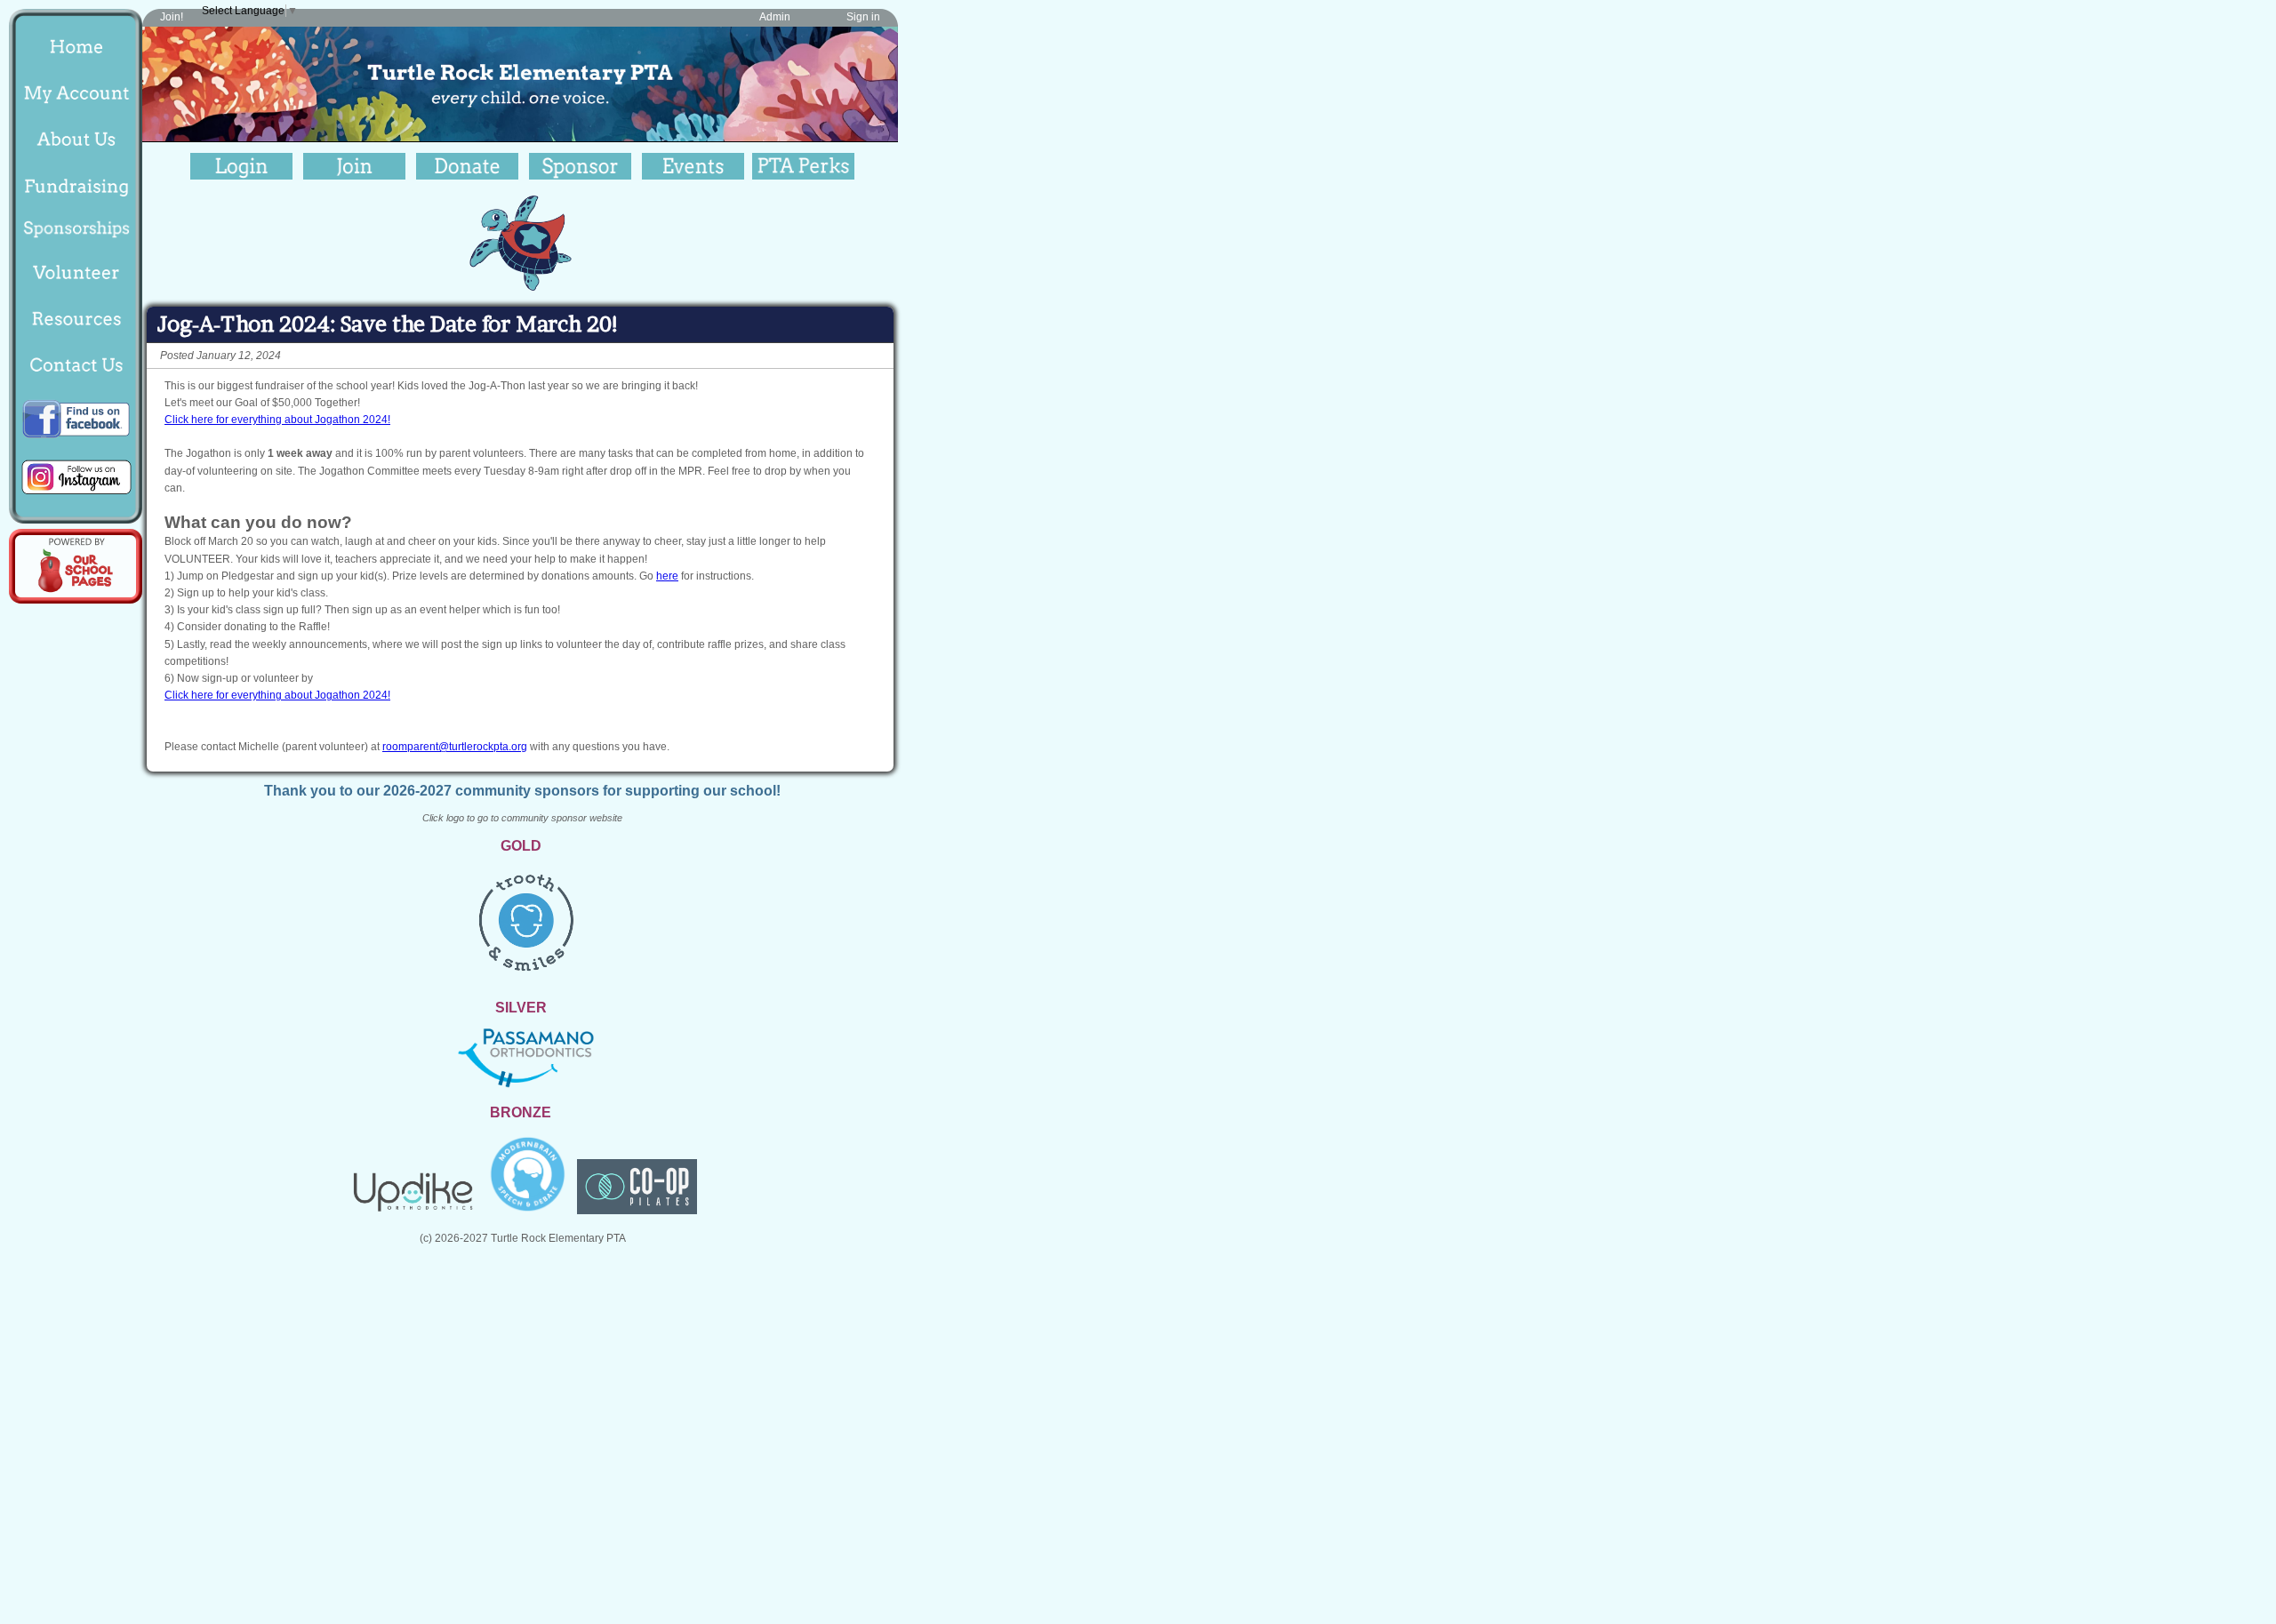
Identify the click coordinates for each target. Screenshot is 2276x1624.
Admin (775, 17)
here (667, 576)
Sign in (863, 17)
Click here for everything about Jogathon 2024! (277, 420)
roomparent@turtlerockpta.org (455, 747)
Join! (172, 17)
